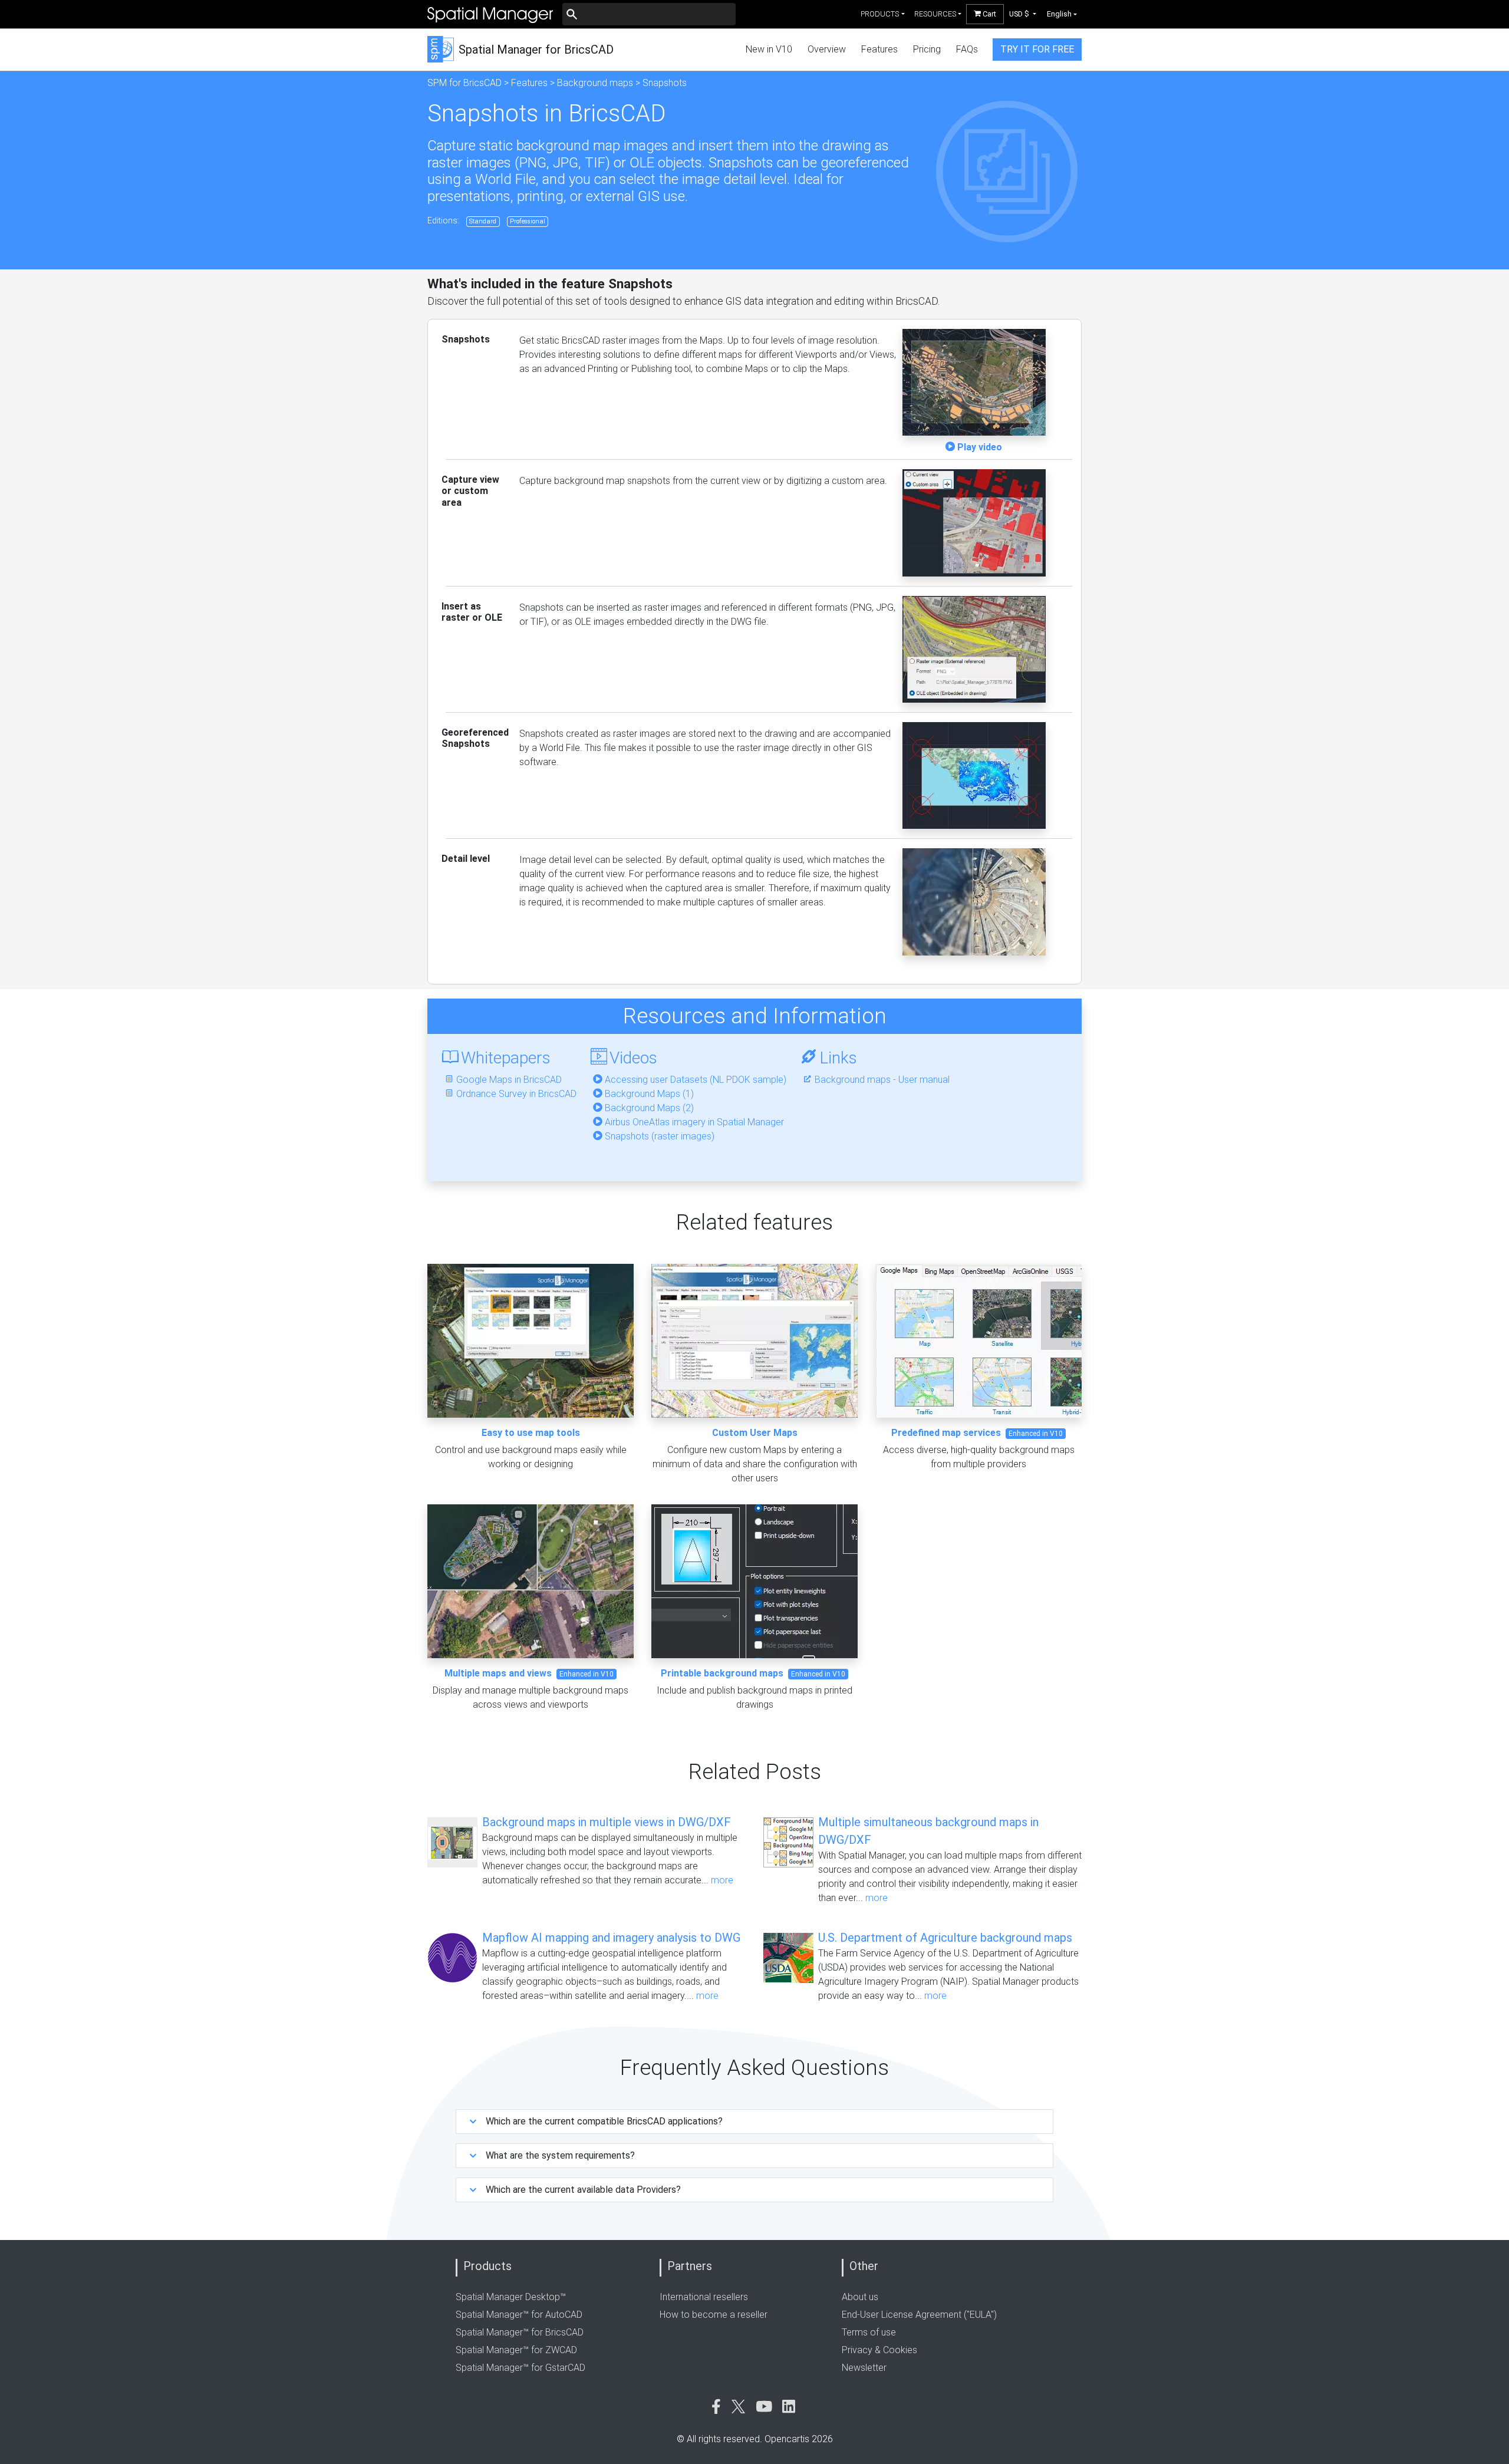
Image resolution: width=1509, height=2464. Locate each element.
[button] (1023, 14)
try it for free (1037, 49)
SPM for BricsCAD (464, 83)
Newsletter (864, 2368)
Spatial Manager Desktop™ (511, 2297)
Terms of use (869, 2332)
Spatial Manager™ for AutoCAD (519, 2315)
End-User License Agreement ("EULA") (919, 2315)
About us (860, 2297)
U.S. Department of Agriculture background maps (945, 1938)
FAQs (967, 49)
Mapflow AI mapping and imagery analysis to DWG (611, 1938)
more (722, 1880)
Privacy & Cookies (879, 2350)
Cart (989, 14)
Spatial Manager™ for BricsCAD (520, 2332)
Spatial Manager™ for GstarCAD (520, 2368)
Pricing (927, 49)
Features (879, 49)
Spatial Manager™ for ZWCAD (516, 2350)
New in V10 (769, 49)
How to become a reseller (714, 2315)
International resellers (704, 2297)
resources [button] (935, 14)
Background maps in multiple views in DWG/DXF (607, 1822)
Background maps (595, 83)
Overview (827, 49)
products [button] (880, 14)
